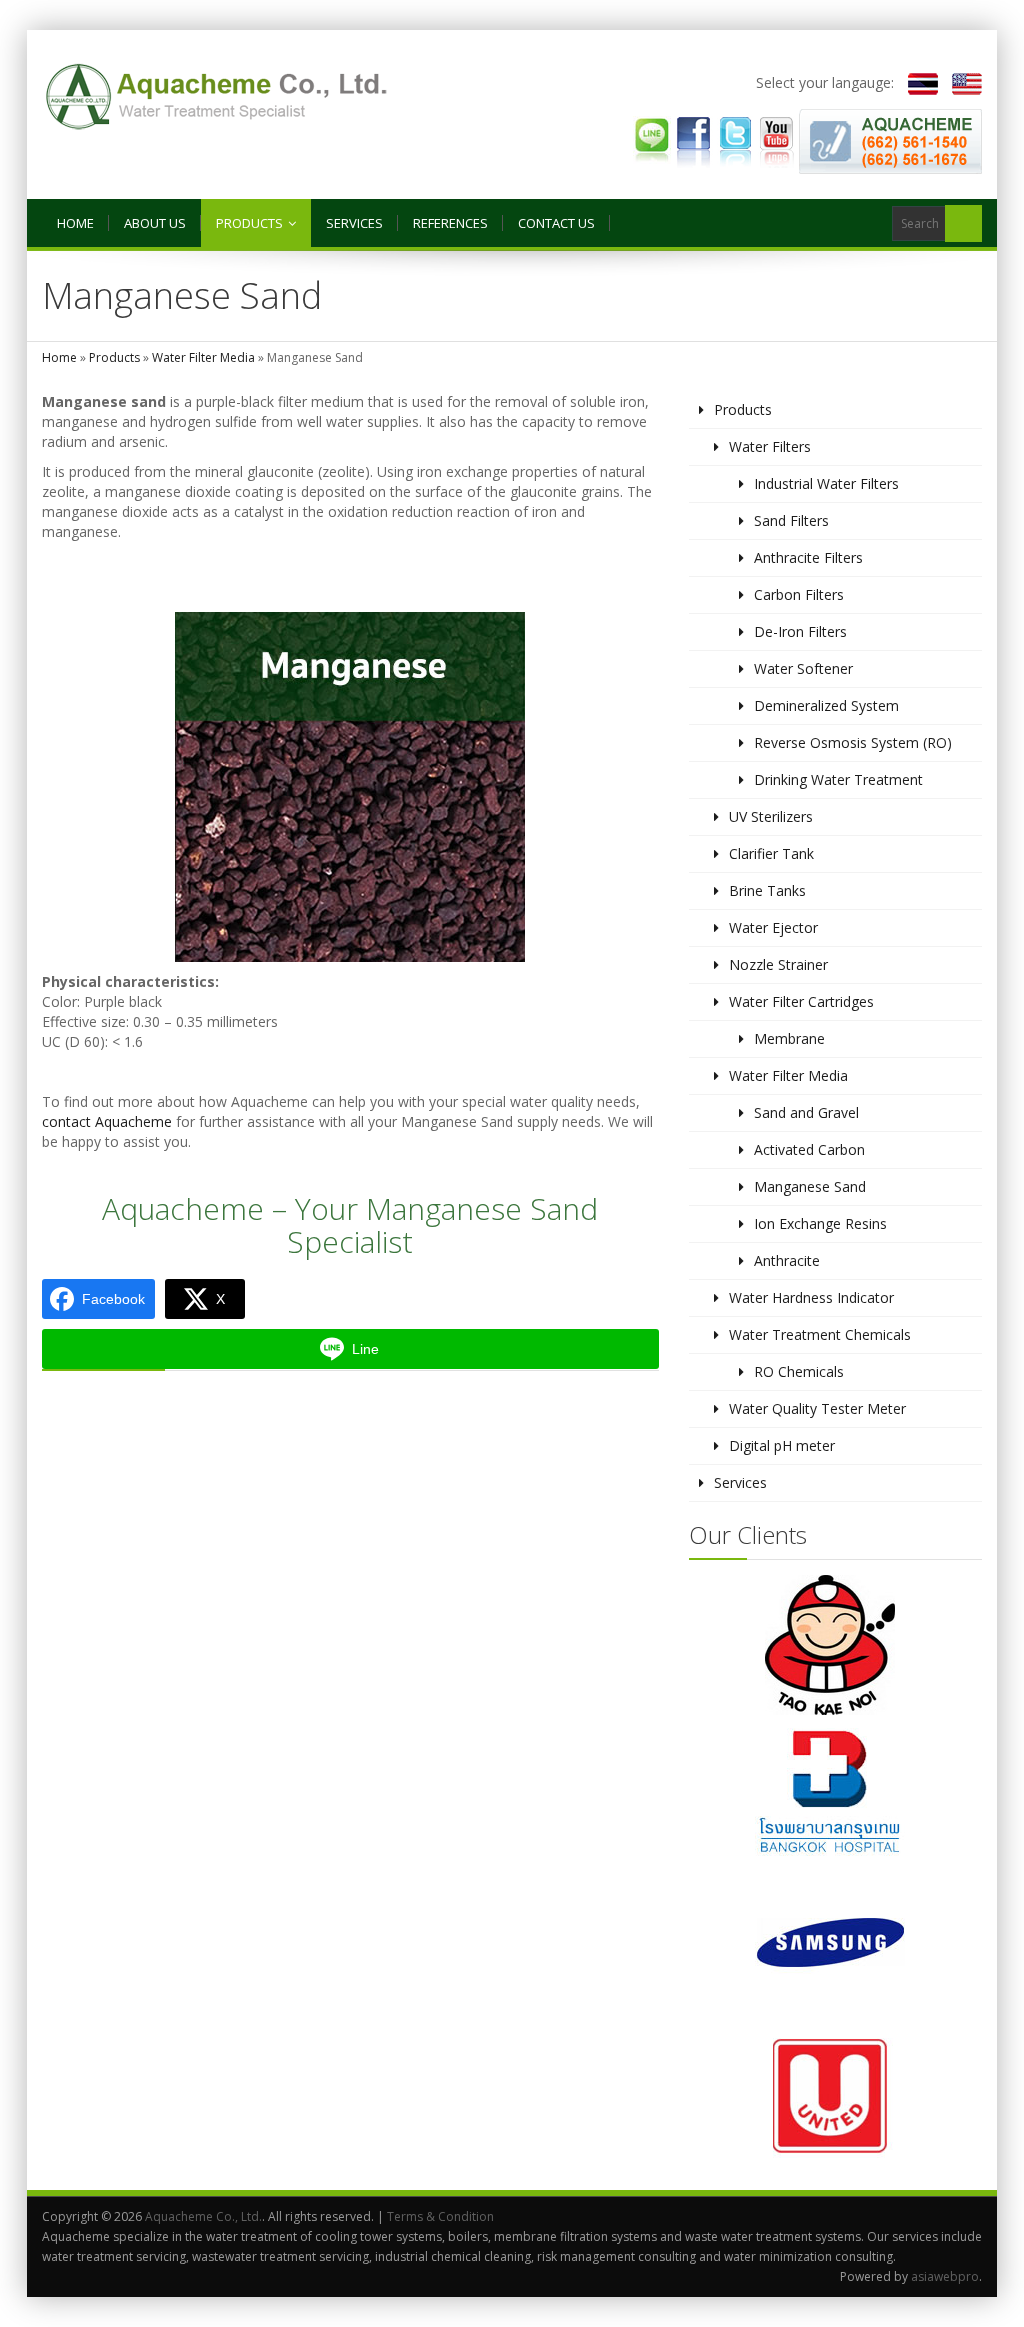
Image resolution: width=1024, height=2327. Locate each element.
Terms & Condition (440, 2216)
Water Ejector (773, 927)
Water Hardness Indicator (811, 1297)
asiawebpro (945, 2276)
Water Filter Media (203, 357)
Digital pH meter (782, 1445)
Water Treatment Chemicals (820, 1334)
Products (249, 223)
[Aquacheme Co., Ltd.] (217, 97)
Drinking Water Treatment (838, 779)
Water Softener (803, 668)
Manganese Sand (810, 1186)
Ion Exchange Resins (820, 1223)
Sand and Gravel (806, 1112)
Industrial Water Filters (826, 483)
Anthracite (787, 1260)
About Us (155, 223)
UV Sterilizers (771, 816)
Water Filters (770, 446)
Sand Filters (791, 520)
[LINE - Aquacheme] (652, 139)
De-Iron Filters (800, 631)
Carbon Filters (799, 594)
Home (75, 223)
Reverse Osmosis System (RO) (853, 742)
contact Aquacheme (107, 1121)
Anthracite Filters (808, 557)
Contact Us (556, 223)
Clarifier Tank (771, 853)
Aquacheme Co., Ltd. (203, 2216)
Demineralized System (826, 705)
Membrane (789, 1038)
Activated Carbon (809, 1149)
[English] (962, 82)
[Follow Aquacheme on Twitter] (735, 139)
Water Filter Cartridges (801, 1001)
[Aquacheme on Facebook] (694, 139)
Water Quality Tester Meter (817, 1408)
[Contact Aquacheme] (890, 139)
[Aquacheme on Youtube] (776, 139)
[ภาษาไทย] (918, 82)
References (450, 223)
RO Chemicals (799, 1371)
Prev (761, 1870)
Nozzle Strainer (778, 964)
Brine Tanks (767, 890)
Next (909, 1870)
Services (354, 223)
